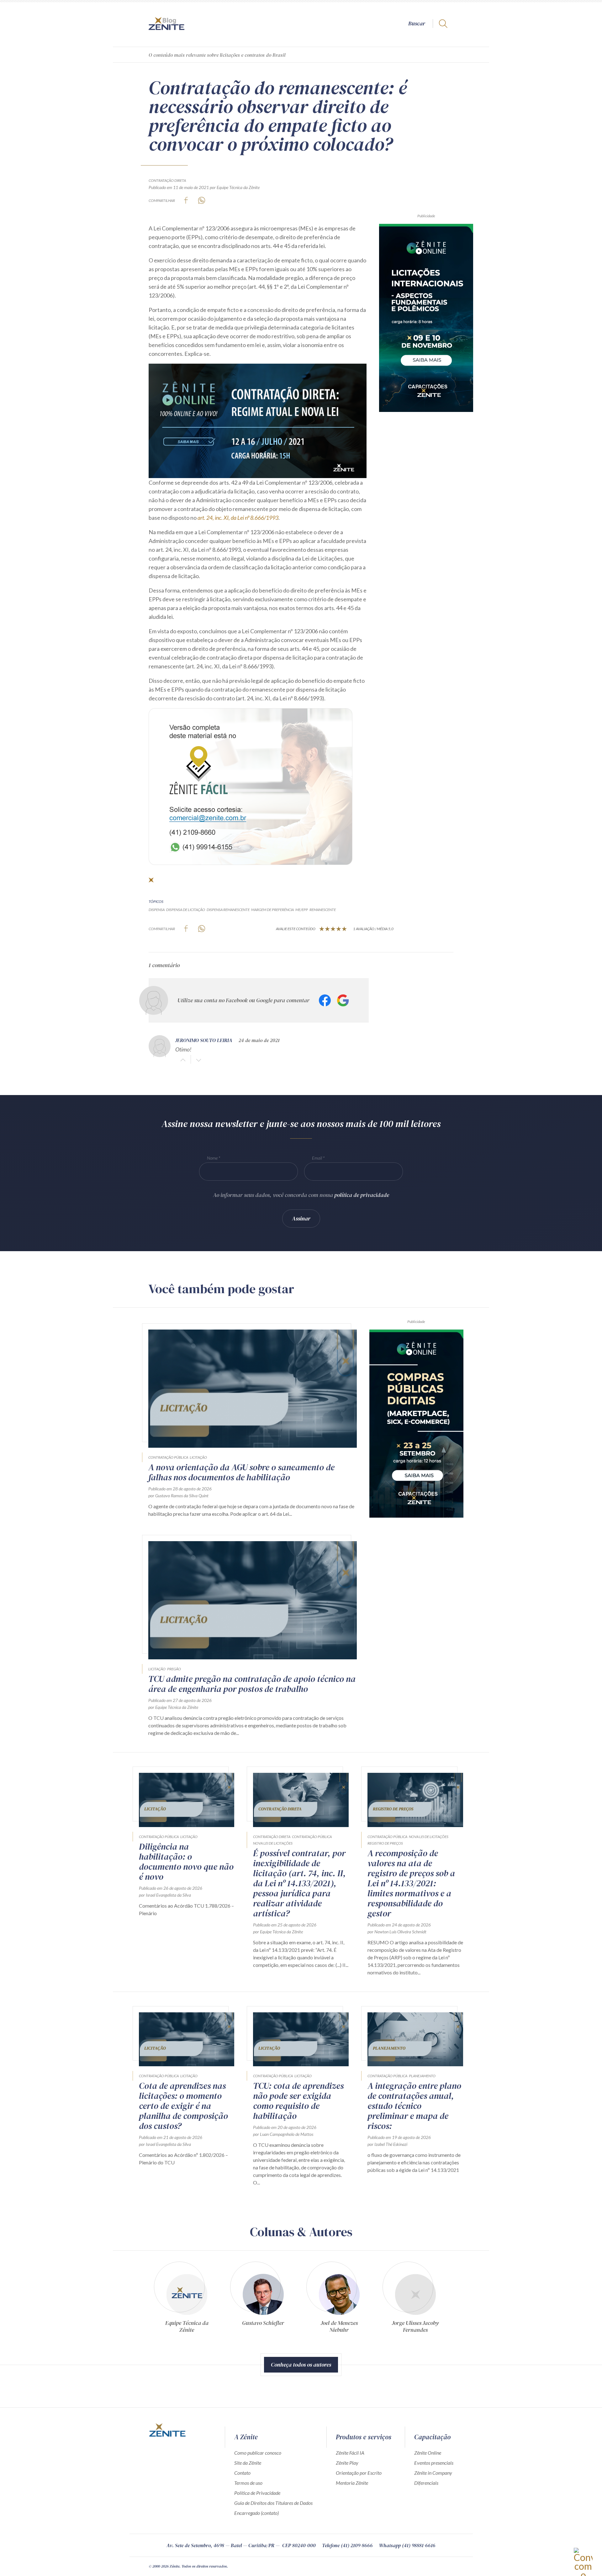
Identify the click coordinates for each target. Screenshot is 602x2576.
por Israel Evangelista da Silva (165, 1895)
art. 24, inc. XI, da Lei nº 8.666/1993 (238, 518)
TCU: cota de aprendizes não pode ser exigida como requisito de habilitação (298, 2101)
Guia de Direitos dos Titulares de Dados (273, 2503)
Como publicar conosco (258, 2453)
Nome (212, 1158)
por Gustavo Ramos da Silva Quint (178, 1496)
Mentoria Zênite (352, 2483)
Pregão (174, 1669)
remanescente (323, 910)
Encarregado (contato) (256, 2513)
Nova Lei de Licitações (273, 1843)
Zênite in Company (433, 2473)
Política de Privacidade (257, 2493)
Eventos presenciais (434, 2463)
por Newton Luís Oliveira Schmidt (397, 1932)
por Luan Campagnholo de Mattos (283, 2134)
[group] (187, 2300)
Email (317, 1158)
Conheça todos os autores (301, 2365)
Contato (242, 2473)
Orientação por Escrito (359, 2473)
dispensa (157, 910)
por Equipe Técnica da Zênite (235, 187)
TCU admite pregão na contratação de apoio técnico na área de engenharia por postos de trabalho (252, 1684)
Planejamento (422, 2076)
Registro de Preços (385, 1843)
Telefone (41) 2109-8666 (347, 2545)
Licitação (198, 1457)
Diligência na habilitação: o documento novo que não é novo (186, 1862)
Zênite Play (347, 2463)
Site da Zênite (248, 2463)
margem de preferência (272, 910)
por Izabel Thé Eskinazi (387, 2144)
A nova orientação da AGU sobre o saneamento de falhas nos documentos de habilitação (241, 1472)
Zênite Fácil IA (350, 2453)
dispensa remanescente (228, 910)
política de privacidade (362, 1195)
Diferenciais (426, 2483)
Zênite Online (428, 2453)
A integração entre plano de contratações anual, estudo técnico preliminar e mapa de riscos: (414, 2106)
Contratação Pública (168, 1457)
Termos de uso (248, 2483)
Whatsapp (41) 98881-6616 (407, 2545)
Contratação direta (167, 180)
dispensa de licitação (186, 910)
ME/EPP (302, 910)
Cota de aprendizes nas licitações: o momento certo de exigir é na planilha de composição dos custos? (183, 2106)
